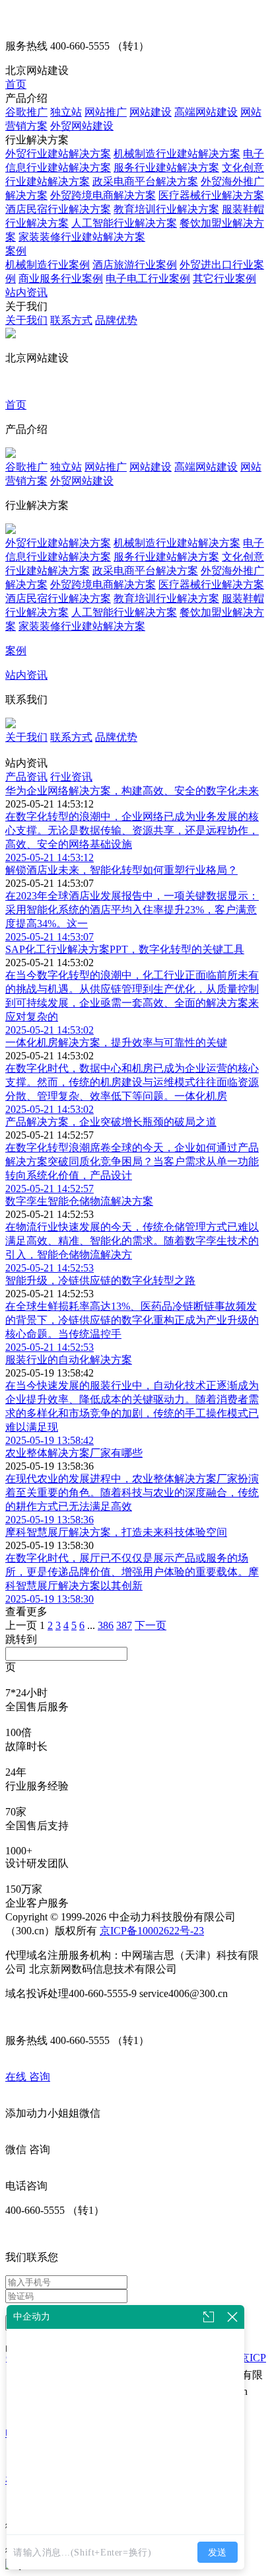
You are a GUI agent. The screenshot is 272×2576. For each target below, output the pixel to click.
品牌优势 (116, 320)
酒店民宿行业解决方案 (58, 209)
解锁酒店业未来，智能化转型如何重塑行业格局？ (121, 870)
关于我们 (26, 320)
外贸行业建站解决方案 (58, 154)
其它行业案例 (224, 279)
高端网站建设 (206, 112)
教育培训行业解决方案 (166, 209)
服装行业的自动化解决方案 (69, 1360)
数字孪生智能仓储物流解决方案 (79, 1201)
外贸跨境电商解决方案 (103, 195)
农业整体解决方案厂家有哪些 (74, 1453)
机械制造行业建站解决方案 (177, 154)
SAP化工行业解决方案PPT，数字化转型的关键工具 (125, 949)
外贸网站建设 (82, 126)
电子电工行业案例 (148, 279)
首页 (16, 84)
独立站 (66, 112)
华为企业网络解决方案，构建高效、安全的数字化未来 (132, 791)
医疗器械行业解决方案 (211, 195)
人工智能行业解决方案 (124, 223)
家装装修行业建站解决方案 (82, 237)
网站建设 (151, 112)
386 (106, 1625)
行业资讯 (71, 777)
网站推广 (106, 112)
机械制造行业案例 (48, 265)
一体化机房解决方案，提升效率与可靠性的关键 (116, 1042)
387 (124, 1625)
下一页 (151, 1625)
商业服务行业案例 (61, 279)
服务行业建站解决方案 (166, 168)
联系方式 (71, 320)
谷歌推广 (26, 112)
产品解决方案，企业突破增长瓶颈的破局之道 (111, 1122)
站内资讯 (26, 292)
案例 (16, 251)
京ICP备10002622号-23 (152, 1931)
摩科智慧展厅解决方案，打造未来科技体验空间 (116, 1532)
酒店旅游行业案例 (135, 265)
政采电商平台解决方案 (145, 181)
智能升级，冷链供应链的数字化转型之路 (100, 1280)
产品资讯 (26, 777)
